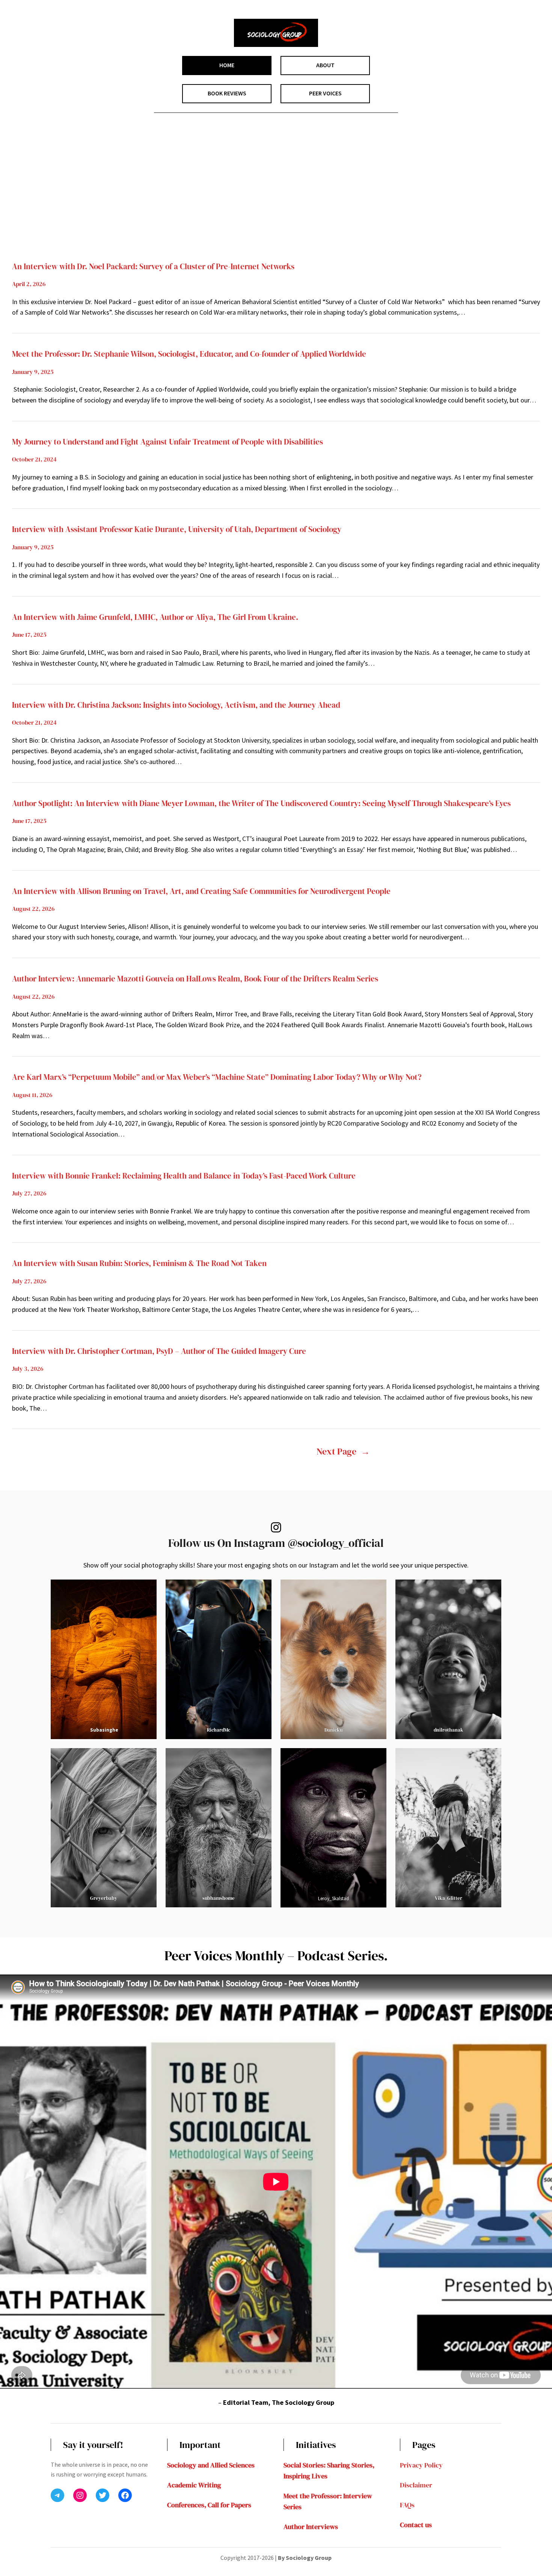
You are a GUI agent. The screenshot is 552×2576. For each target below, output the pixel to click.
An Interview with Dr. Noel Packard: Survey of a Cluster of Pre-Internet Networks (153, 266)
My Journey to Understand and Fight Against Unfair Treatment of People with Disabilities (167, 442)
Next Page (343, 1451)
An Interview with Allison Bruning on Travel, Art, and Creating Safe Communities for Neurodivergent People (201, 891)
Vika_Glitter (449, 1898)
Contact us (416, 2525)
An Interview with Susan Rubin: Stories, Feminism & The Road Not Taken (139, 1263)
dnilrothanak (449, 1730)
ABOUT (325, 65)
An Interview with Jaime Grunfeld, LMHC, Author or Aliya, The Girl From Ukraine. (155, 617)
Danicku (333, 1730)
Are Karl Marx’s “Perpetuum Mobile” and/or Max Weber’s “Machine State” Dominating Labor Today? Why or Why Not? (217, 1077)
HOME (227, 65)
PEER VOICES (325, 93)
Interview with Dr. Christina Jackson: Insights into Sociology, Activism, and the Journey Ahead (176, 705)
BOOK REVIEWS (227, 93)
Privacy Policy (421, 2465)
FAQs (407, 2505)
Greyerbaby (104, 1898)
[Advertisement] (276, 199)
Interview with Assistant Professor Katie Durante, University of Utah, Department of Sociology (177, 529)
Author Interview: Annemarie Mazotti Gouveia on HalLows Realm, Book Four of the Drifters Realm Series (195, 979)
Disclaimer (416, 2485)
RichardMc (219, 1730)
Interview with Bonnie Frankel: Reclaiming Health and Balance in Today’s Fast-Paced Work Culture (184, 1176)
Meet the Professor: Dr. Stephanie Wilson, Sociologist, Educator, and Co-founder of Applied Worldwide (189, 354)
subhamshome (219, 1898)
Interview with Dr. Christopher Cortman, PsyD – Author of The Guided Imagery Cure (159, 1351)
